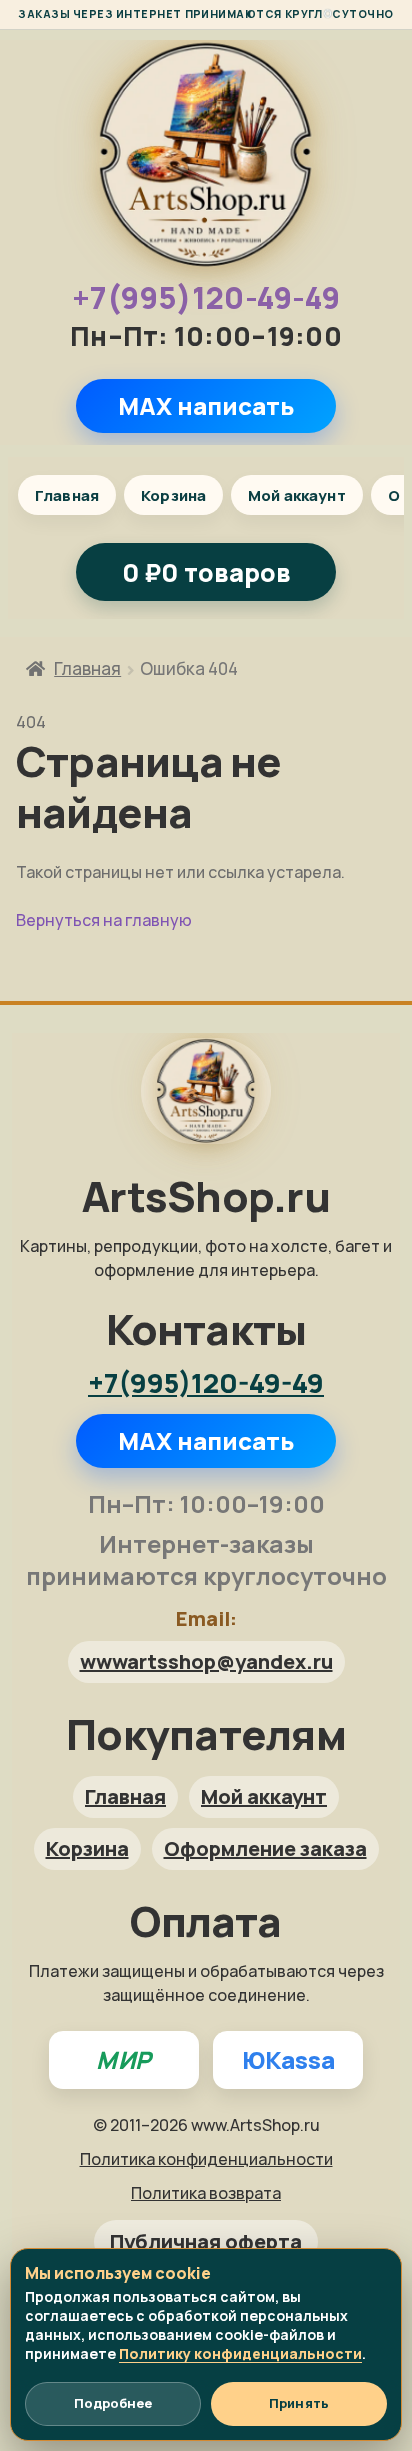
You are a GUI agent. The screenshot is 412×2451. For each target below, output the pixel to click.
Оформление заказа (265, 1848)
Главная (67, 495)
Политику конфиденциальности (240, 2353)
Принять (299, 2403)
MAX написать (206, 405)
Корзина (173, 495)
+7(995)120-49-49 (206, 298)
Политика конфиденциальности (206, 2159)
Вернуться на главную (104, 920)
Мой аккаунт (297, 495)
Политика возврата (206, 2193)
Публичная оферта (206, 2241)
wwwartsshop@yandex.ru (206, 1661)
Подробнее (113, 2403)
